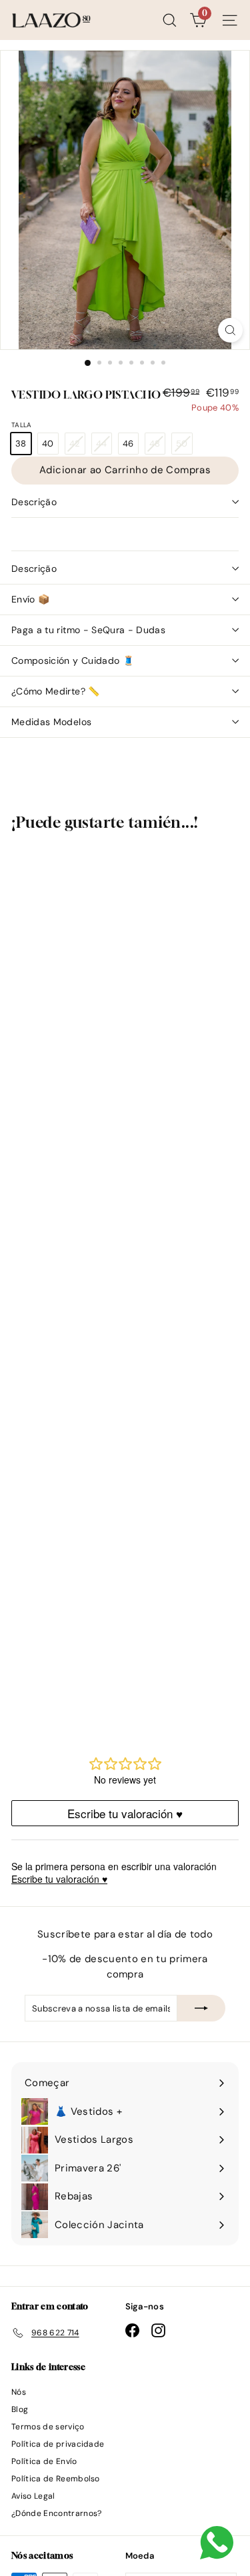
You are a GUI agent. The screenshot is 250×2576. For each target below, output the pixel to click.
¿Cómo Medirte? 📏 (56, 691)
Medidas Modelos (51, 722)
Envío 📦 (30, 599)
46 (128, 444)
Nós (19, 2392)
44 (104, 446)
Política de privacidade (58, 2444)
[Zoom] (230, 330)
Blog (20, 2409)
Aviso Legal (33, 2496)
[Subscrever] (201, 2008)
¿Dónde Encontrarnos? (57, 2513)
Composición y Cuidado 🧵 (73, 660)
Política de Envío (44, 2461)
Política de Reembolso (56, 2479)
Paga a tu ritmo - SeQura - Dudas (88, 630)
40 (48, 444)
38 (21, 444)
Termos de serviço (48, 2427)
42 (77, 446)
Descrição (34, 502)
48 (157, 446)
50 (184, 446)
